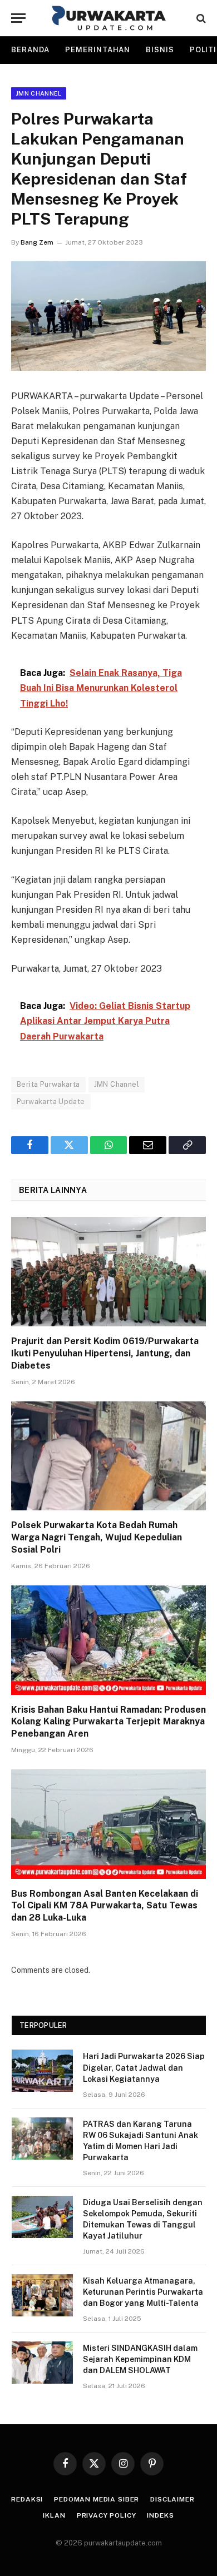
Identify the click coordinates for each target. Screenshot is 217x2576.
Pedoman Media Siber (97, 2499)
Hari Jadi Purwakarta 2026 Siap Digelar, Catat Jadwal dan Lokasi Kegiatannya (144, 2067)
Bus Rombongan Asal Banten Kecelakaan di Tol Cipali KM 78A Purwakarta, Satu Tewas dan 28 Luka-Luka (105, 1906)
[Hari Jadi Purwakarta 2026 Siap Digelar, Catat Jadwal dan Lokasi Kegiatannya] (42, 2071)
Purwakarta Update (51, 1101)
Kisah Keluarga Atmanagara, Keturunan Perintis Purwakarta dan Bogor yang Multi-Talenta (143, 2292)
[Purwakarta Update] (109, 18)
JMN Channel (39, 93)
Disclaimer (172, 2499)
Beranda (30, 50)
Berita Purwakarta (48, 1084)
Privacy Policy (107, 2515)
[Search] (200, 18)
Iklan (54, 2515)
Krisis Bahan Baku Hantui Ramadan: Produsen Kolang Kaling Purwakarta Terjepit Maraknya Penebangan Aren (108, 1722)
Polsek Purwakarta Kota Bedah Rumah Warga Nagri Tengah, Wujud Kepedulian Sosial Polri (97, 1537)
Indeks (160, 2515)
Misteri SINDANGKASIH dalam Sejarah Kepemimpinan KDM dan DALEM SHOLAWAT (140, 2359)
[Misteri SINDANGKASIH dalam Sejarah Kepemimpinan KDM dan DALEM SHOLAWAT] (42, 2363)
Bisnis (160, 50)
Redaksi (27, 2499)
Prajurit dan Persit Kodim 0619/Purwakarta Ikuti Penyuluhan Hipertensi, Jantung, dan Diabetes (105, 1353)
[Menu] (18, 18)
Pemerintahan (98, 50)
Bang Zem (37, 242)
